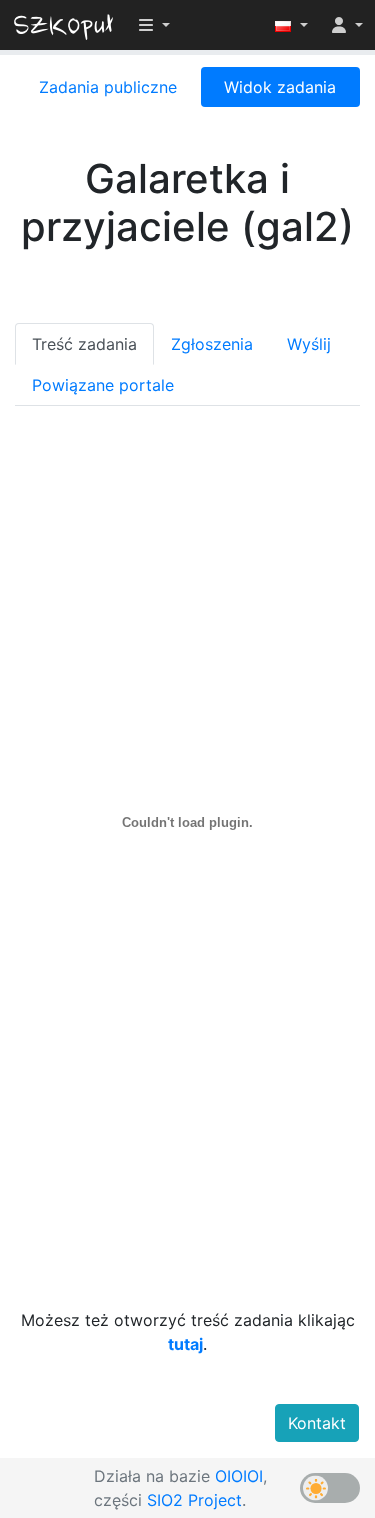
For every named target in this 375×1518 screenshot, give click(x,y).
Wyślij (309, 344)
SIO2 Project (194, 1500)
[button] (291, 25)
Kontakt (317, 1423)
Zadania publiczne (108, 87)
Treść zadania (84, 344)
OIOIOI (239, 1476)
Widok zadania (280, 87)
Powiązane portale (103, 385)
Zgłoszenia (212, 344)
